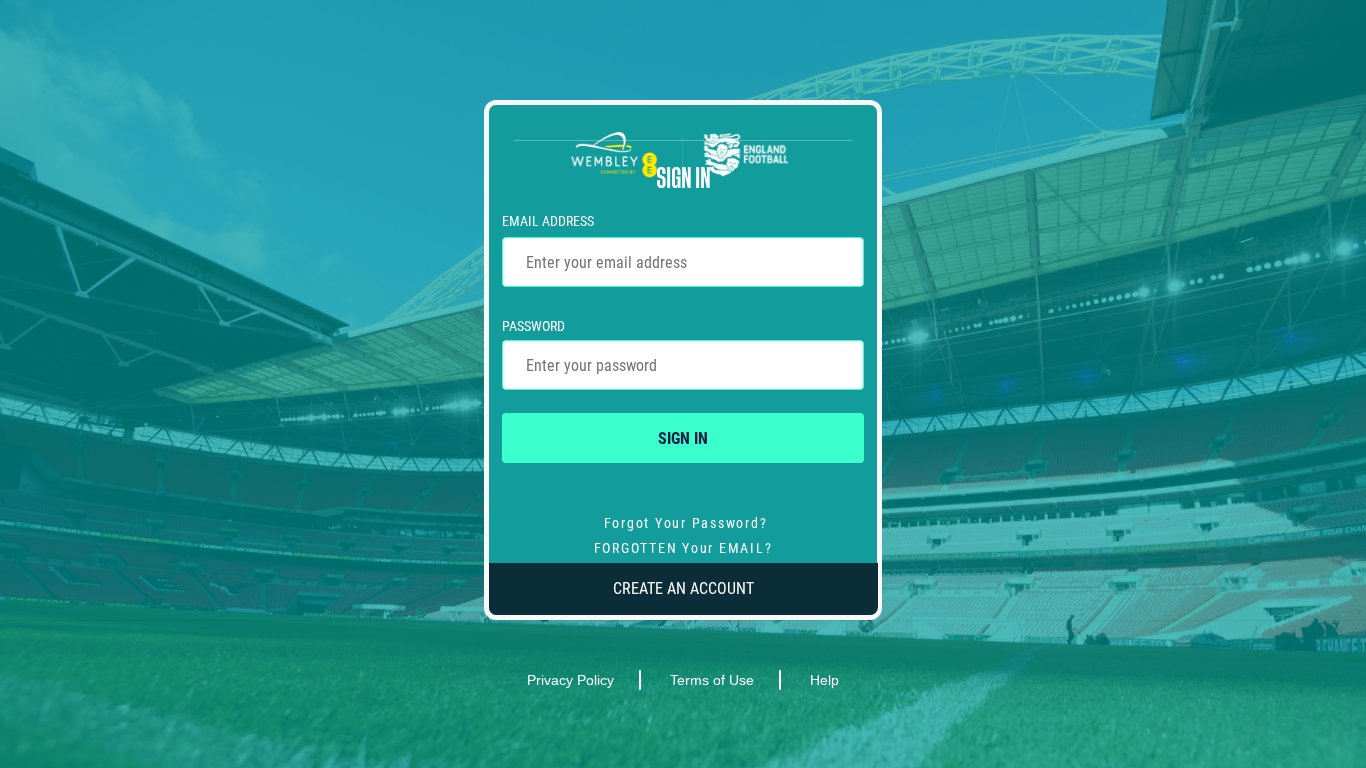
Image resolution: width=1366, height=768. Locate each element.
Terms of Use (712, 680)
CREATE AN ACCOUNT (683, 588)
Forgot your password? (686, 523)
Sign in (683, 438)
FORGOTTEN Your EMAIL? (683, 548)
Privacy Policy (570, 680)
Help (824, 680)
